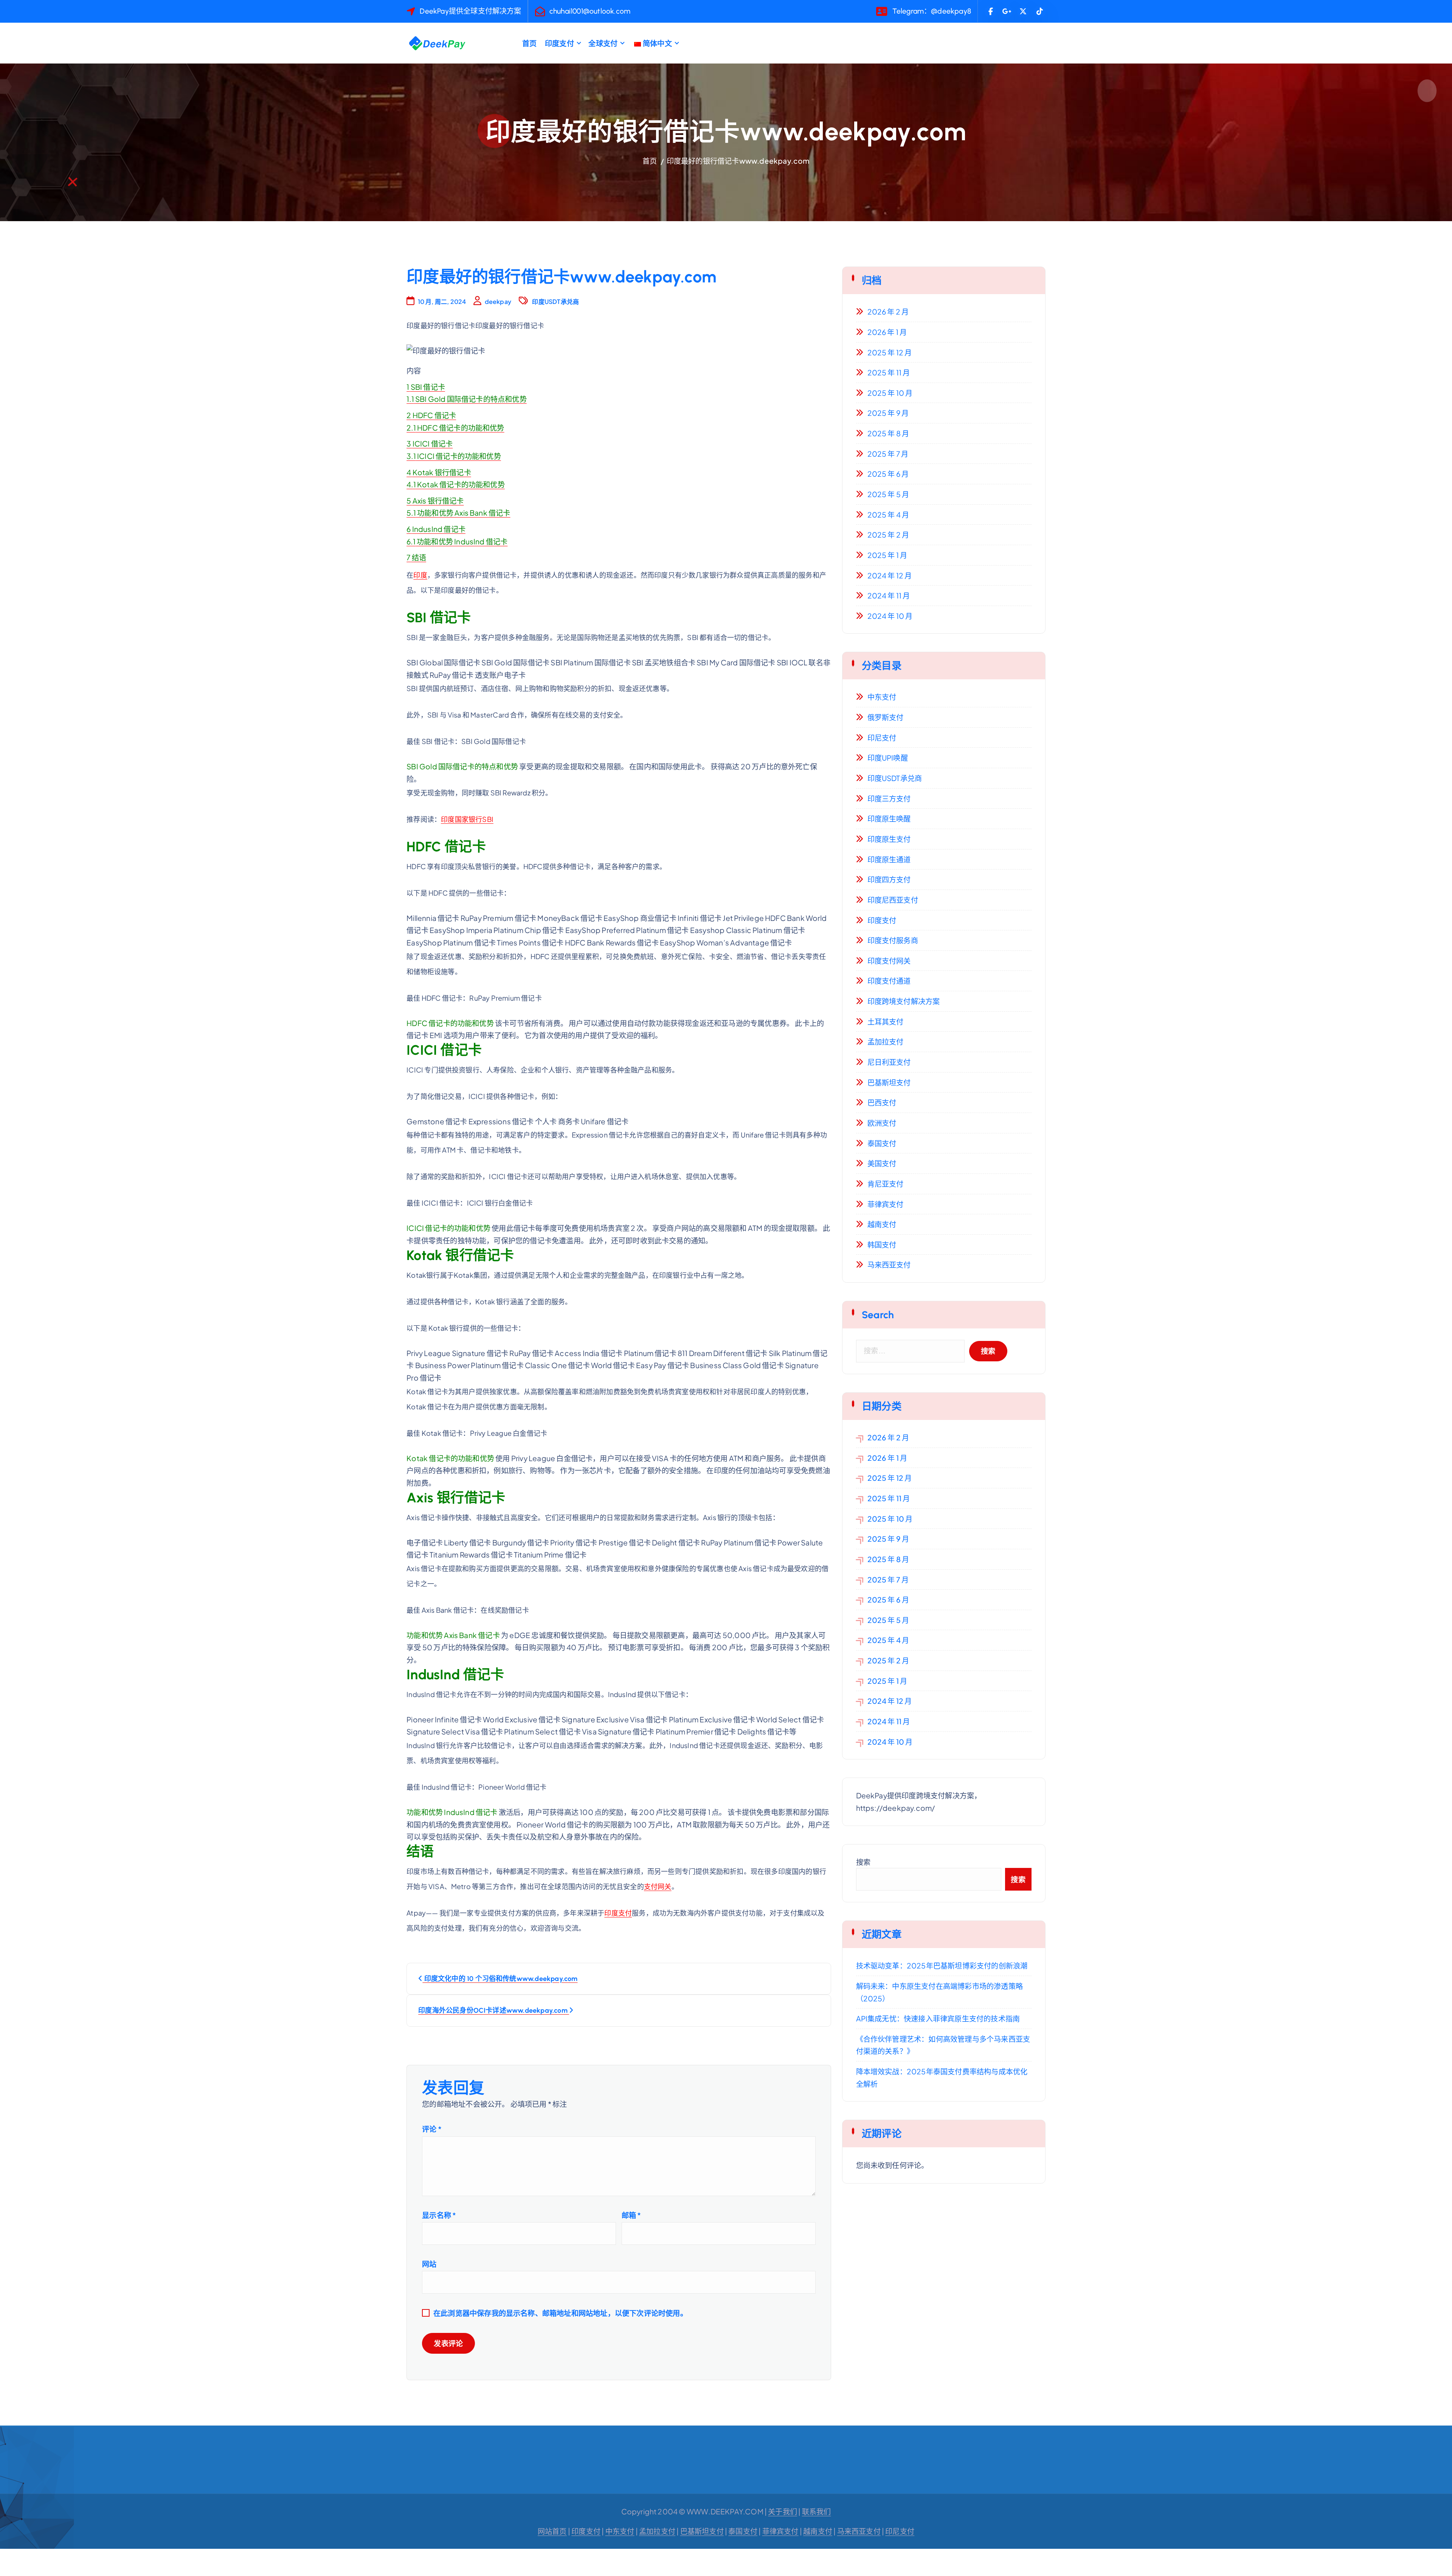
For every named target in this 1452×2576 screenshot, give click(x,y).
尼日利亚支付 (889, 1062)
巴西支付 (882, 1102)
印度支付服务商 (893, 940)
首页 (529, 43)
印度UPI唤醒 (888, 758)
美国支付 (882, 1163)
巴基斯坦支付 (889, 1082)
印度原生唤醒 (889, 818)
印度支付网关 (889, 961)
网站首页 (552, 2531)
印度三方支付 (889, 798)
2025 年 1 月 (887, 555)
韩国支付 (882, 1245)
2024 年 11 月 (889, 595)
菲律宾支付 (886, 1204)
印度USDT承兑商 (555, 301)
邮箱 (631, 2215)
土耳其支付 (886, 1021)
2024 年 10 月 (890, 616)
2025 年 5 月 (888, 494)
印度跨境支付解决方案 (904, 1001)
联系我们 (817, 2511)
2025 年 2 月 (888, 535)
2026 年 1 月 (887, 332)
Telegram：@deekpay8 (932, 11)
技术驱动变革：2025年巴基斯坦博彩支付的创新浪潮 (942, 1965)
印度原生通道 (889, 859)
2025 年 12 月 (890, 352)
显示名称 (439, 2215)
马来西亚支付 (889, 1265)
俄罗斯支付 (886, 717)
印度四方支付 (889, 879)
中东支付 (882, 697)
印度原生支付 (889, 839)
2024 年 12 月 (890, 575)
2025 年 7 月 (888, 454)
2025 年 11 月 (889, 372)
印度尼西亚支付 (893, 900)
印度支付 (559, 43)
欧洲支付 (882, 1123)
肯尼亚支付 (886, 1184)
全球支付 (603, 43)
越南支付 (882, 1224)
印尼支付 (882, 738)
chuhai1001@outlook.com (590, 11)
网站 (429, 2264)
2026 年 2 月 (888, 312)
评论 (432, 2129)
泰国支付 (882, 1143)
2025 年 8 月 (888, 433)
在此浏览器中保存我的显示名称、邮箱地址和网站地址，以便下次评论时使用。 (560, 2313)
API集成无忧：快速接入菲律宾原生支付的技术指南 (938, 2018)
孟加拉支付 (886, 1042)
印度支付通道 (889, 981)
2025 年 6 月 (888, 474)
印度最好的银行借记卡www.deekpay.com (738, 161)
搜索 (863, 1862)
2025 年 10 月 (890, 393)
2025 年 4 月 (888, 515)
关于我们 (783, 2511)
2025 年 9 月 (888, 413)
